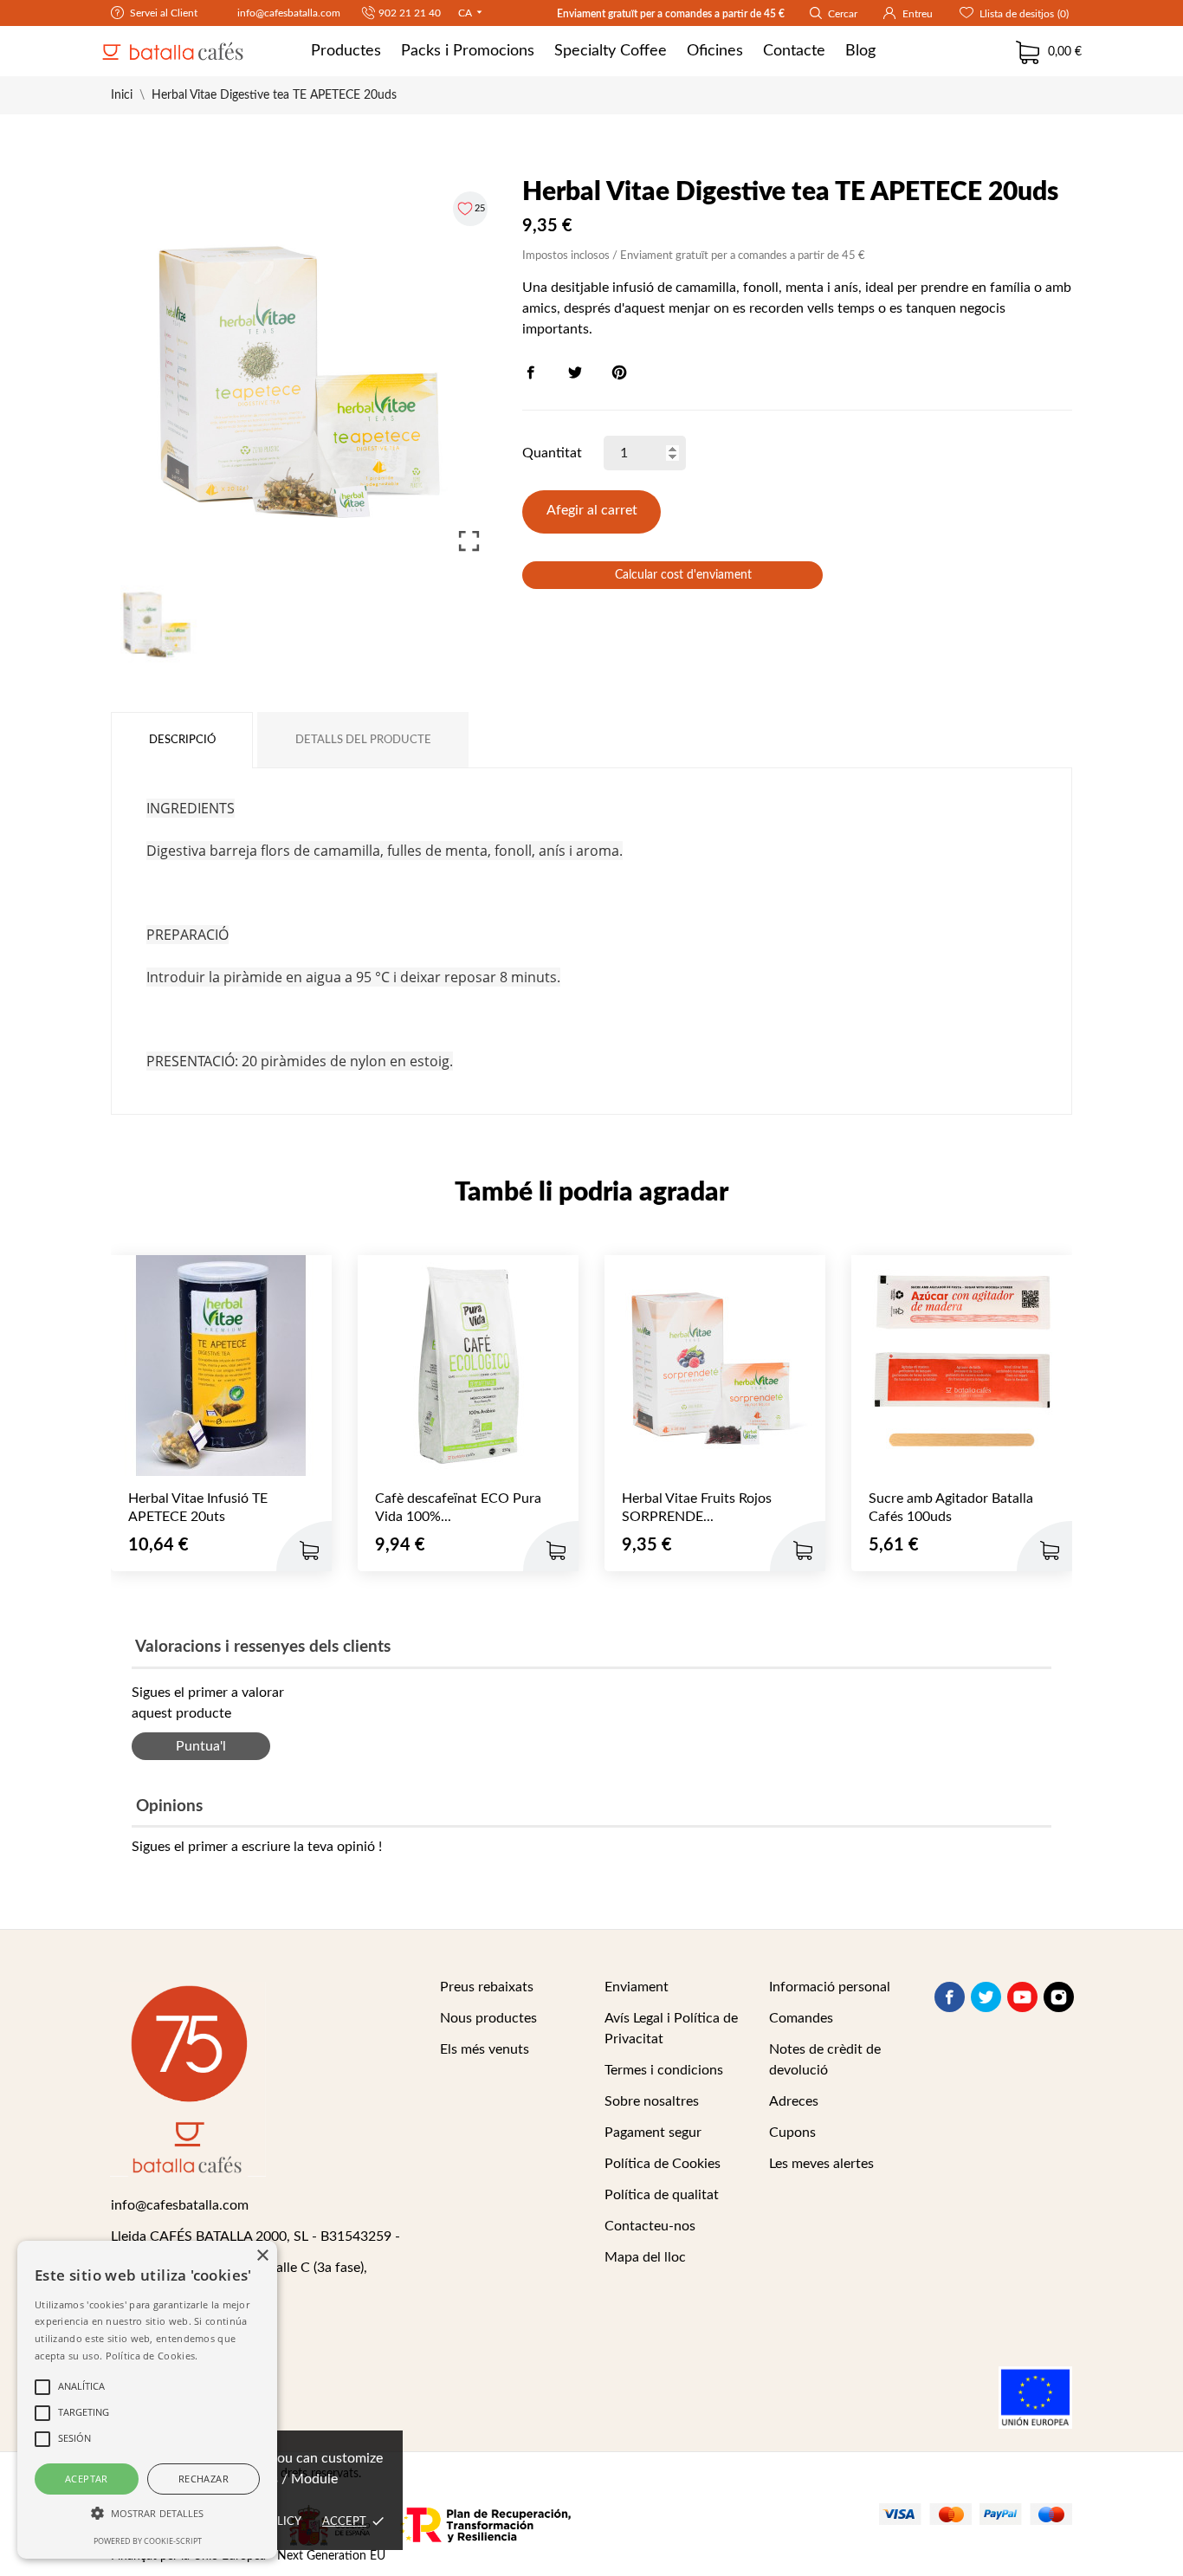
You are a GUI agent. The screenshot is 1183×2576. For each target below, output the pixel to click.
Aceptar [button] (87, 2479)
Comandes (801, 2018)
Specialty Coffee (611, 51)
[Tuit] (575, 372)
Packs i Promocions (468, 51)
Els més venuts (485, 2049)
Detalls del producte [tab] (363, 740)
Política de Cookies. (152, 2356)
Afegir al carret (592, 510)
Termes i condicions (664, 2070)
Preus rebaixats (487, 1987)
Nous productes (488, 2018)
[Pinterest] (619, 372)
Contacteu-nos (650, 2226)
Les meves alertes (821, 2164)
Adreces (794, 2101)
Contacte (794, 51)
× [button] (262, 2256)
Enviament (637, 1987)
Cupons (792, 2133)
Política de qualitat (662, 2195)
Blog (860, 51)
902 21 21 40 (410, 13)
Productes (346, 51)
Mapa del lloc (645, 2257)
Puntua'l (201, 1746)
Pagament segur (653, 2133)
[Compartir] (531, 372)
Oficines (715, 51)
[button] (147, 2514)
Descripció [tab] (182, 740)
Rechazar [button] (204, 2479)
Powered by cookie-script (148, 2541)
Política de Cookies (663, 2164)
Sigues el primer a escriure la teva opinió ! (257, 1847)
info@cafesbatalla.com (288, 13)
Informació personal (830, 1987)
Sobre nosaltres (652, 2101)
